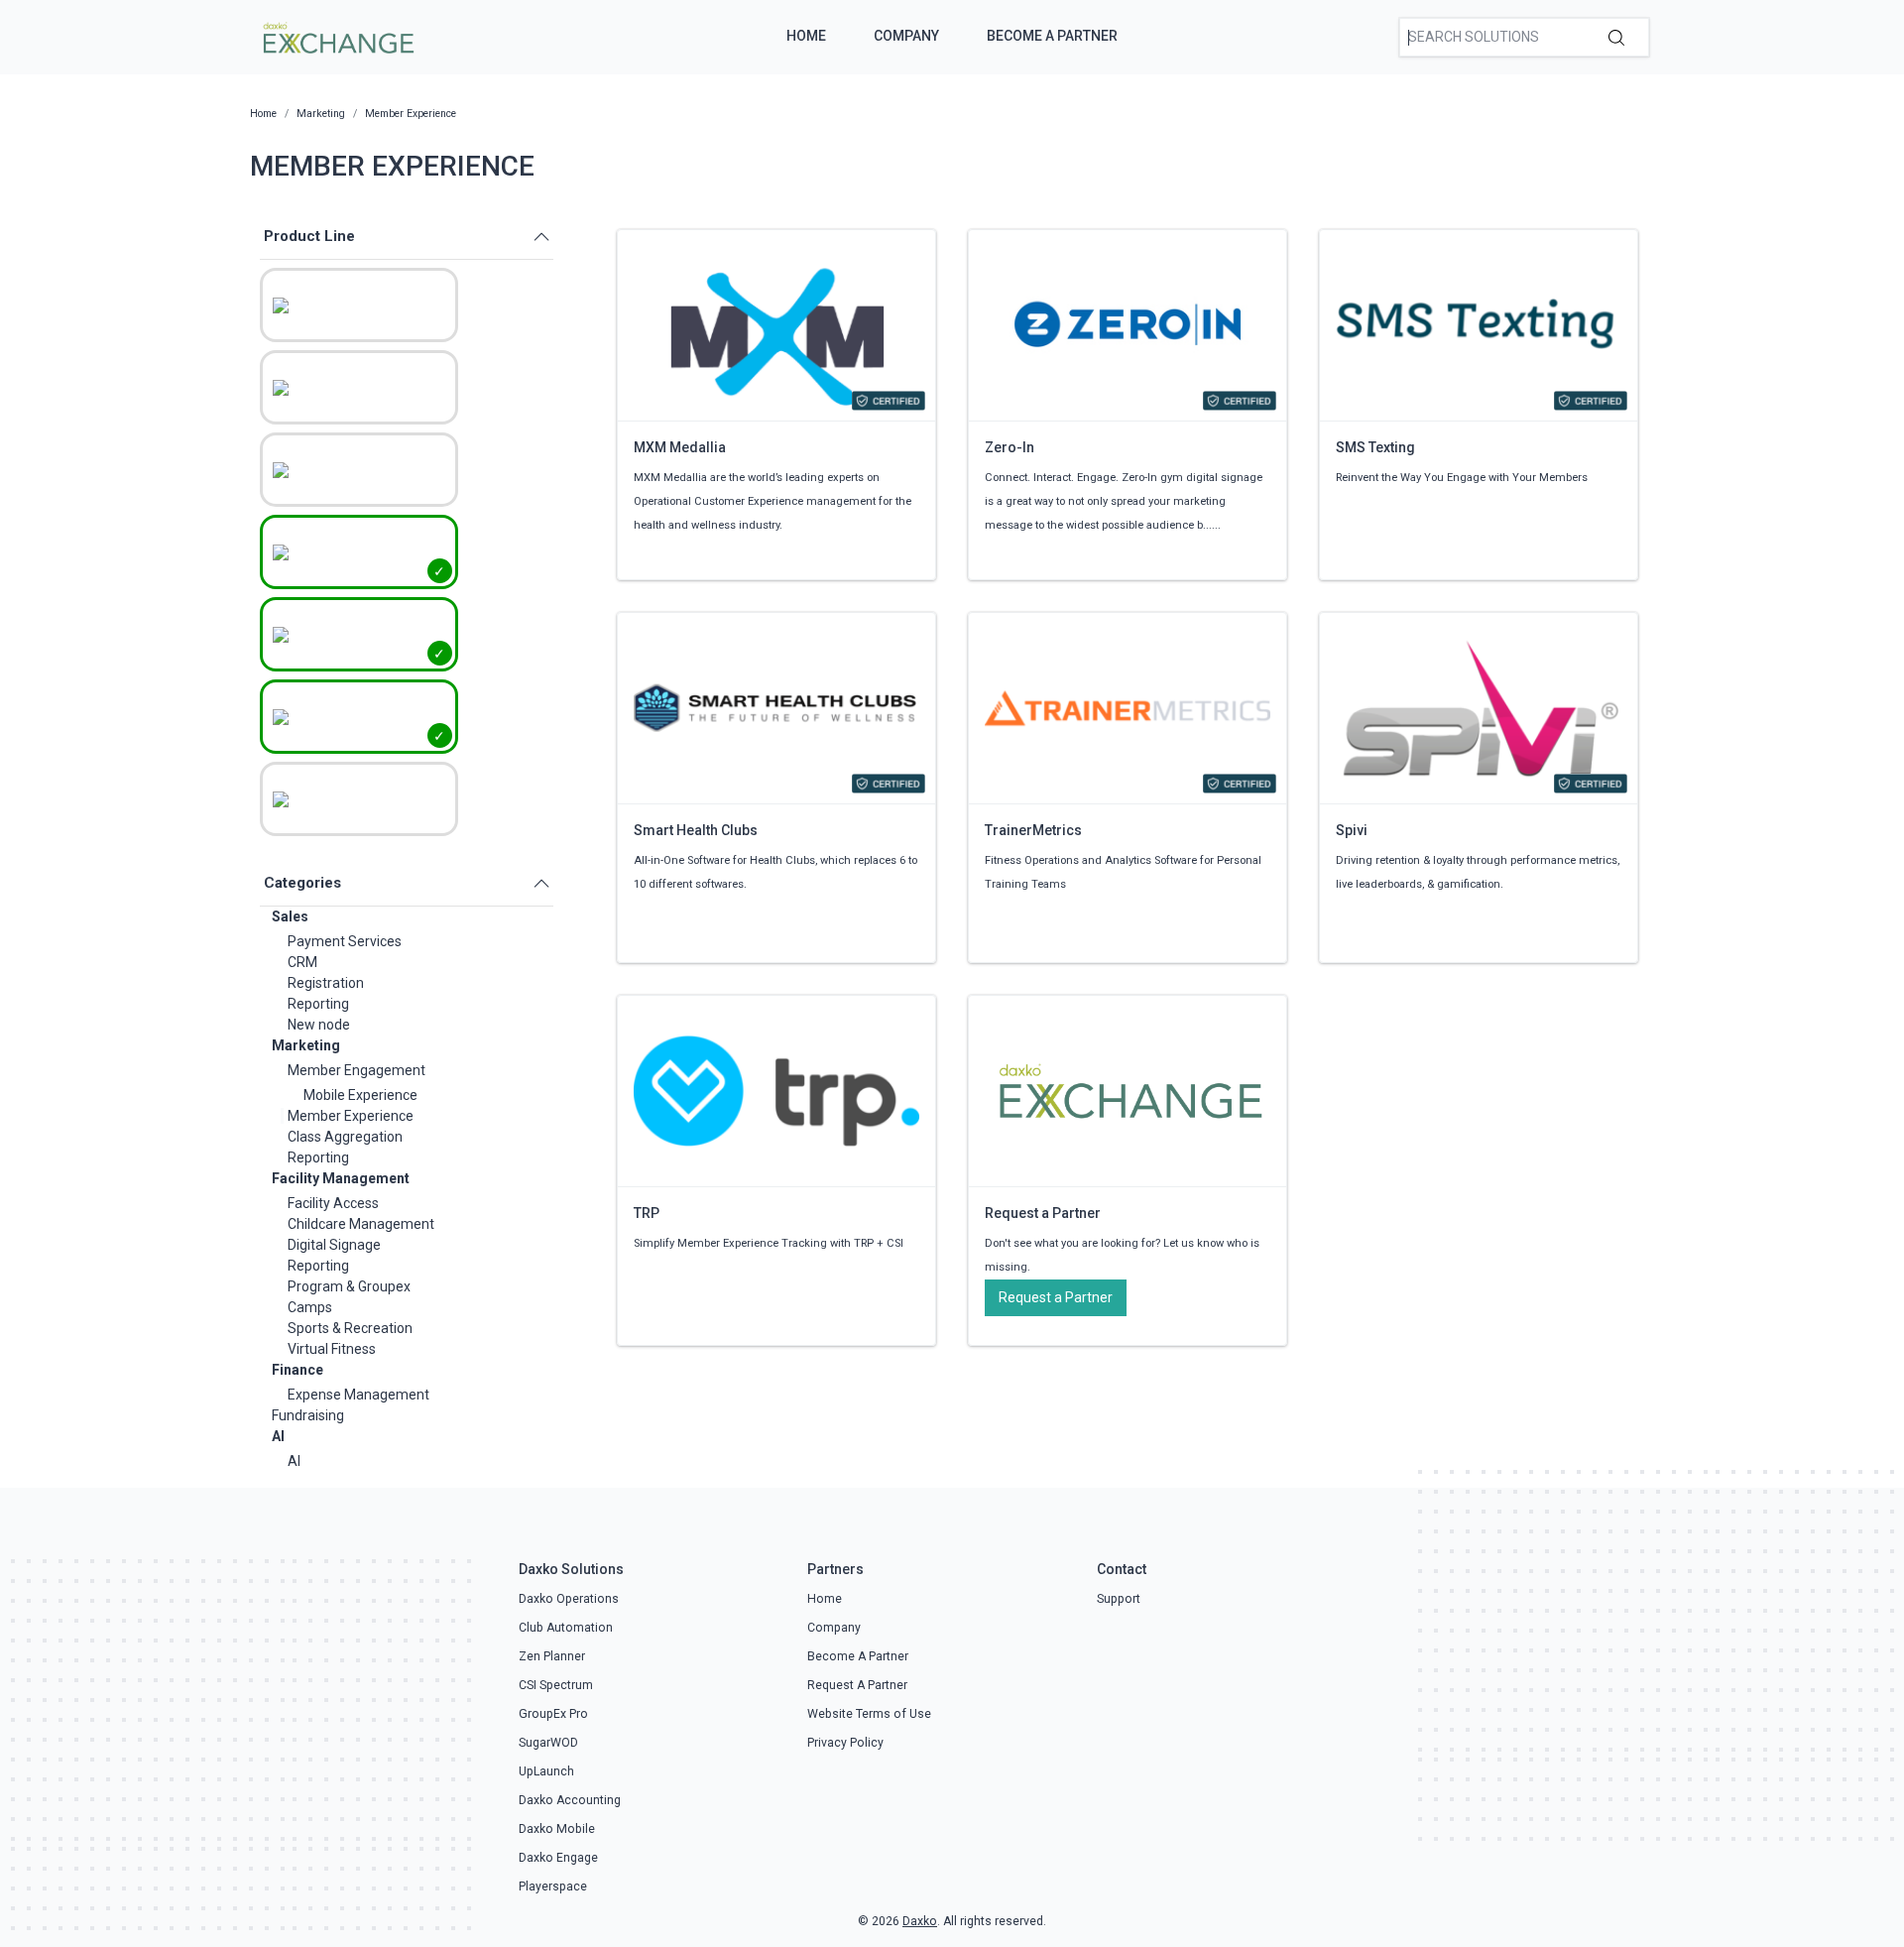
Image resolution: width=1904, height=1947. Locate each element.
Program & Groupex (349, 1286)
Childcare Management (361, 1224)
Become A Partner (1052, 36)
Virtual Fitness (332, 1349)
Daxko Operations (569, 1599)
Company (906, 36)
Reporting (318, 1004)
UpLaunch (546, 1771)
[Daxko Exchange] (337, 36)
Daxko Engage (558, 1858)
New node (319, 1025)
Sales (290, 916)
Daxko (920, 1921)
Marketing (306, 1045)
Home (806, 36)
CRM (302, 962)
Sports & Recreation (350, 1328)
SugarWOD (548, 1743)
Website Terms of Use (869, 1714)
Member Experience (351, 1116)
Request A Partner (857, 1685)
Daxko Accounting (570, 1800)
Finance (297, 1370)
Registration (326, 983)
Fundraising (308, 1415)
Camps (310, 1307)
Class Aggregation (345, 1137)
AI (278, 1436)
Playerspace (553, 1886)
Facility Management (341, 1178)
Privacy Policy (845, 1743)
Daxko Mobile (557, 1829)
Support (1119, 1599)
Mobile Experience (360, 1095)
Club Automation (566, 1628)
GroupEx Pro (553, 1714)
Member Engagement (357, 1070)
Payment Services (345, 941)
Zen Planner (552, 1656)
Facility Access (333, 1203)
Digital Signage (334, 1245)
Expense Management (358, 1395)
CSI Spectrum (556, 1685)
